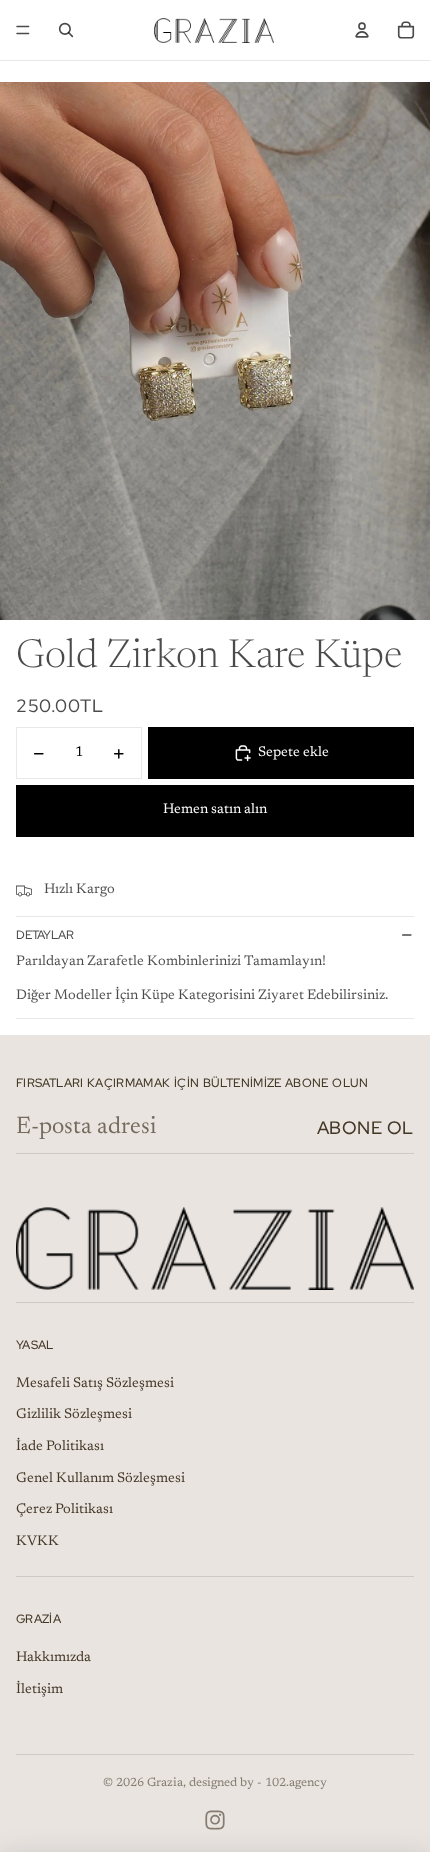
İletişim (39, 1690)
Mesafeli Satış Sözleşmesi (95, 1384)
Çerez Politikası (64, 1510)
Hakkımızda (53, 1658)
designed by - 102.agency (258, 1783)
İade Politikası (60, 1447)
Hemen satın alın (215, 810)
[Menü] (23, 30)
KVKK (37, 1542)
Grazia (165, 1783)
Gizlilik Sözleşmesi (74, 1415)
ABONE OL (365, 1127)
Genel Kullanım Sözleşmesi (100, 1479)
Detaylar (45, 935)
